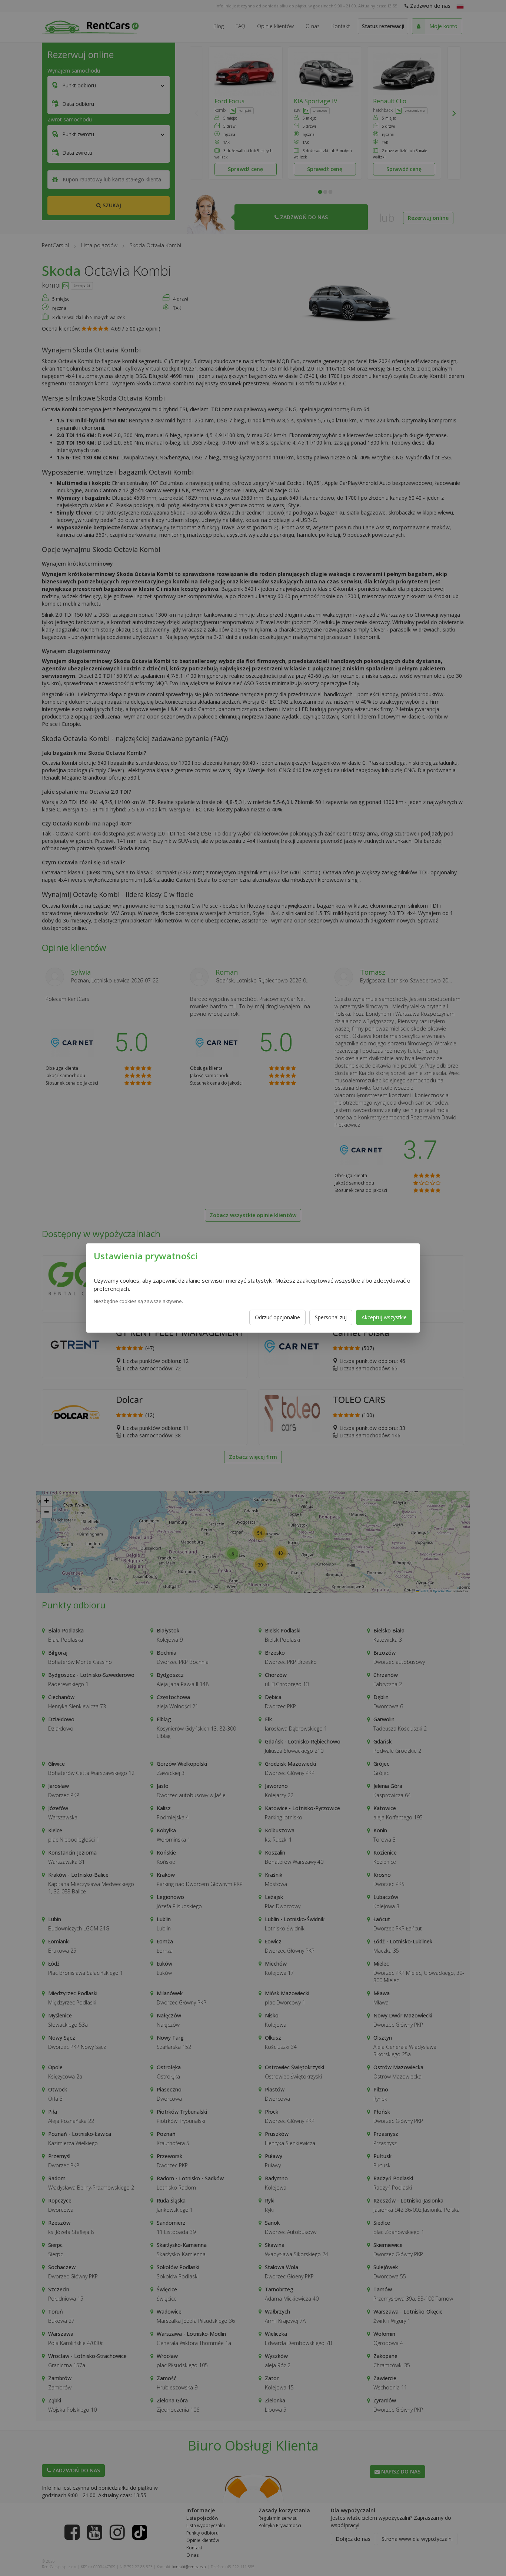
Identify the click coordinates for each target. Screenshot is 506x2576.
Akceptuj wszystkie (384, 1317)
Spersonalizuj (331, 1317)
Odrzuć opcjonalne (277, 1317)
